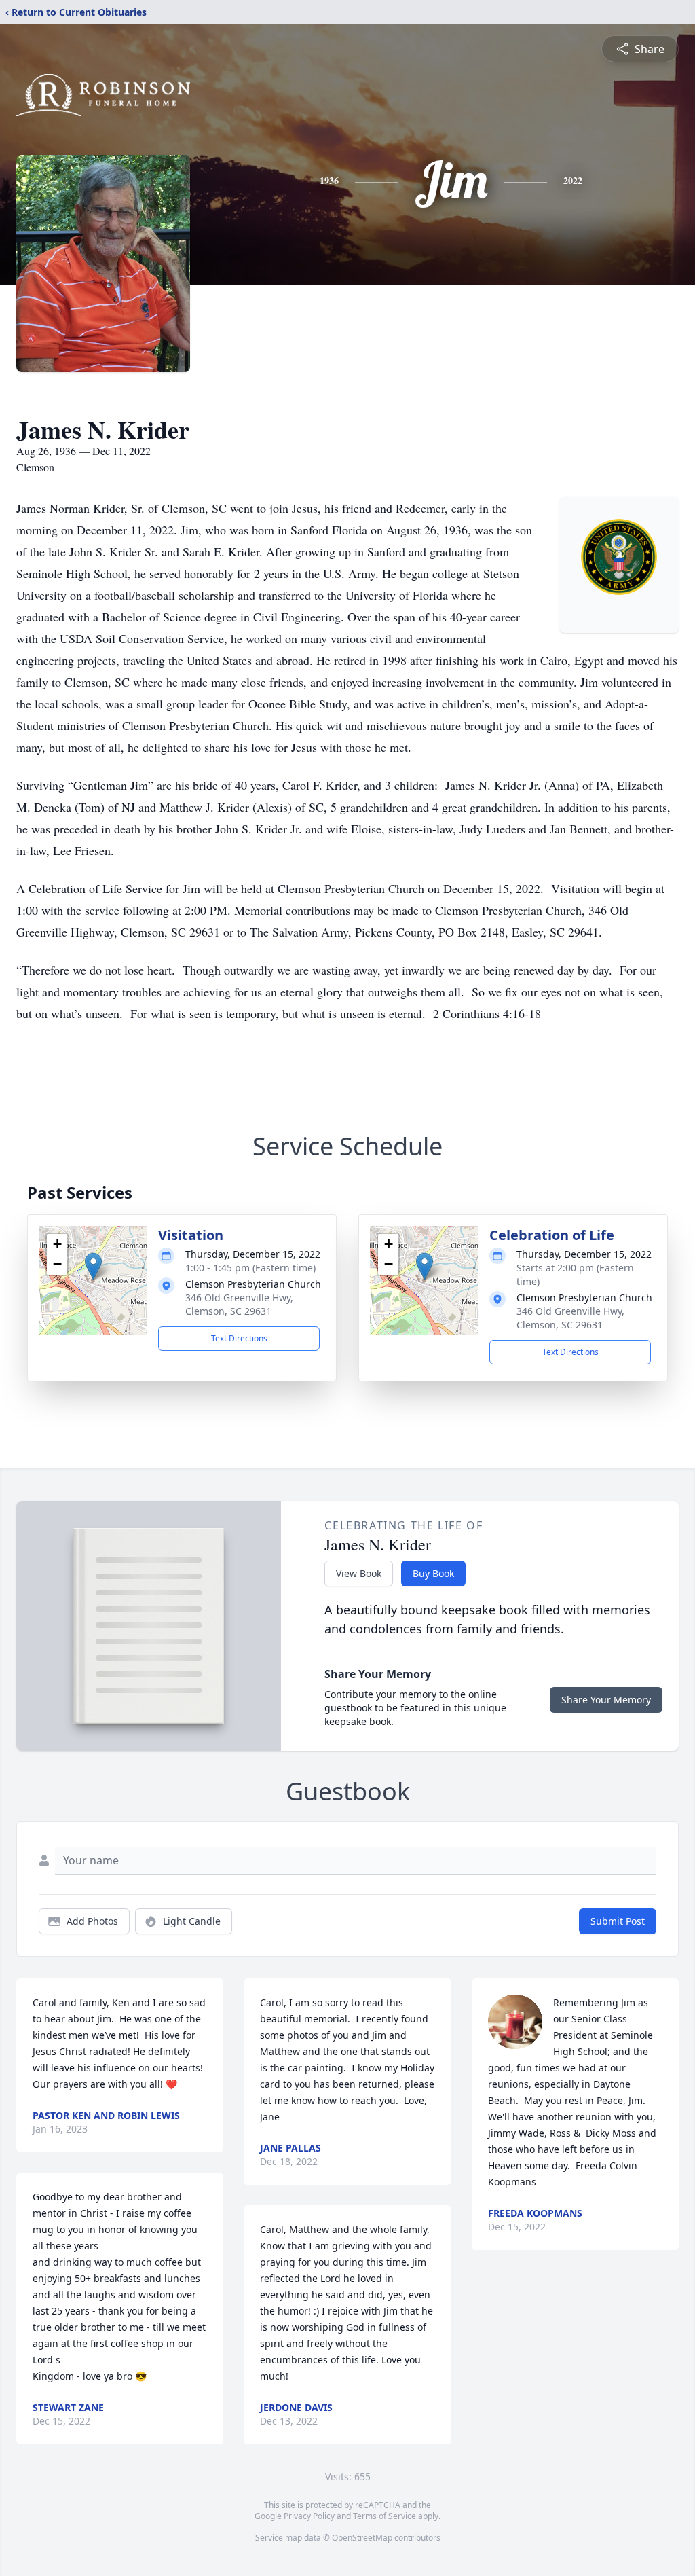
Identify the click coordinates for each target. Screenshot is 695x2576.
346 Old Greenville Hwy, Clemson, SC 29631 (239, 1304)
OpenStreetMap (362, 2538)
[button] (93, 1266)
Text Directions (239, 1338)
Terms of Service (384, 2516)
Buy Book (433, 1573)
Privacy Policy (309, 2516)
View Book (359, 1573)
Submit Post (618, 1921)
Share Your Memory (606, 1700)
